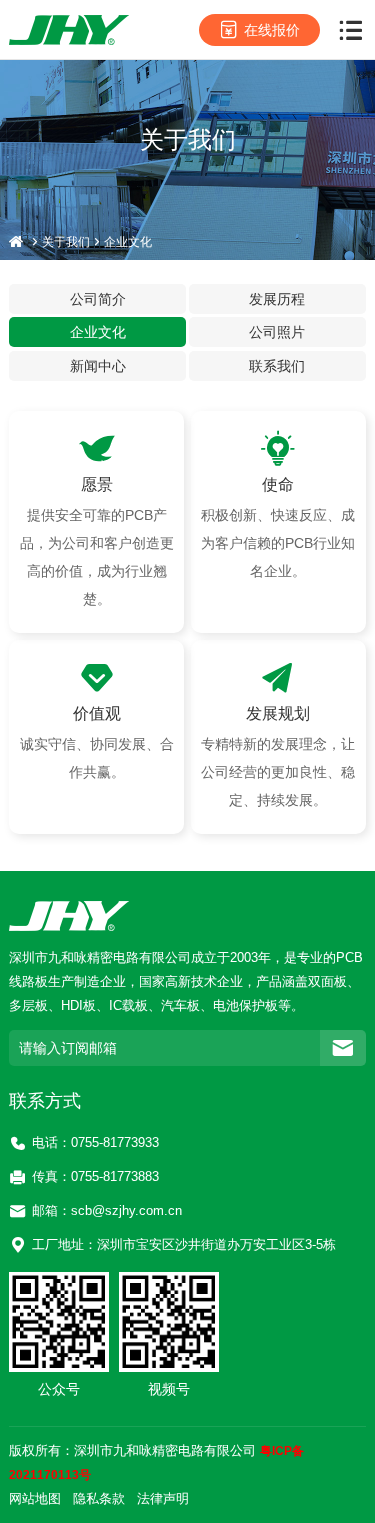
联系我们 (277, 366)
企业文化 (128, 242)
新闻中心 (98, 366)
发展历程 (277, 299)
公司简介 (98, 299)
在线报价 (272, 30)
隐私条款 (99, 1498)
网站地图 (35, 1498)
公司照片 (277, 332)
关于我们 (66, 242)
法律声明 (163, 1498)
